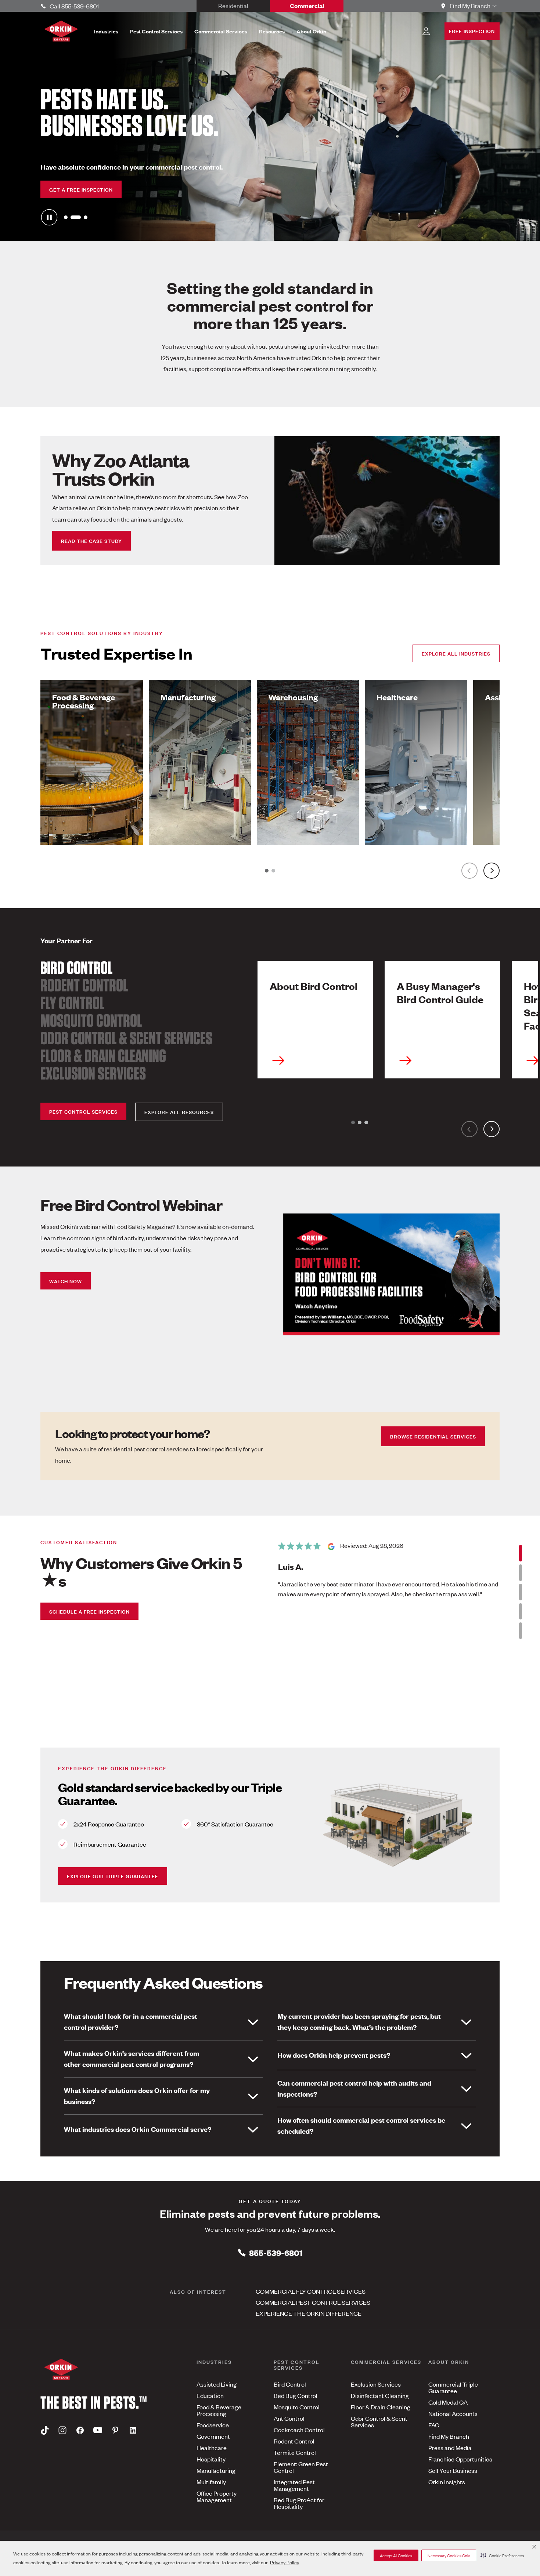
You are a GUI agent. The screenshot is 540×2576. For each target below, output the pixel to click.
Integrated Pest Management (294, 2485)
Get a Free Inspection (81, 189)
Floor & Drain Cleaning (103, 1056)
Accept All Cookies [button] (396, 2555)
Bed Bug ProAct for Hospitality (299, 2503)
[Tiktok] (45, 2430)
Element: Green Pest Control (301, 2467)
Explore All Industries (456, 653)
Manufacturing (216, 2470)
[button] (502, 2555)
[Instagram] (62, 2430)
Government (213, 2436)
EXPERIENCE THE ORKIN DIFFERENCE (309, 2313)
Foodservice (213, 2425)
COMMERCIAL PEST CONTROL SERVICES (313, 2302)
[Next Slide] (492, 871)
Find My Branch (449, 2436)
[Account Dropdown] (426, 31)
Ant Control (289, 2418)
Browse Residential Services (433, 1436)
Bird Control (76, 968)
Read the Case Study (91, 540)
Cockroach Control (299, 2430)
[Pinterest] (115, 2430)
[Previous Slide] (469, 871)
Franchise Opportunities (460, 2459)
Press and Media (450, 2448)
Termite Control (295, 2452)
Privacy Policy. (285, 2562)
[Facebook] (80, 2430)
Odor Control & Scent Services (126, 1038)
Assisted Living (217, 2384)
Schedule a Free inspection (89, 1611)
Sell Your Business (453, 2470)
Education (210, 2395)
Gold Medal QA (448, 2402)
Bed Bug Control (296, 2395)
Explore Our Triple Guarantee (113, 1876)
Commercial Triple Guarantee (453, 2387)
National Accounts (453, 2413)
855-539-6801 (276, 2252)
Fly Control (72, 1003)
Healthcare (212, 2448)
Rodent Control (84, 985)
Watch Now (66, 1281)
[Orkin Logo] (61, 31)
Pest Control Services (83, 1111)
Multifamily (211, 2482)
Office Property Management (217, 2496)
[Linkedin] (133, 2430)
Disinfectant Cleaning (380, 2395)
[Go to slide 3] (82, 217)
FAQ (434, 2425)
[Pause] (49, 217)
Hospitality (211, 2459)
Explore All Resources (179, 1112)
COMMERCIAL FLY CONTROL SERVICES (311, 2291)
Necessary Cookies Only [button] (449, 2555)
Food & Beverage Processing (219, 2410)
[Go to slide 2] (72, 217)
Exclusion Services (93, 1073)
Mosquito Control (91, 1020)
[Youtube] (98, 2430)
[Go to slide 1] (66, 217)
